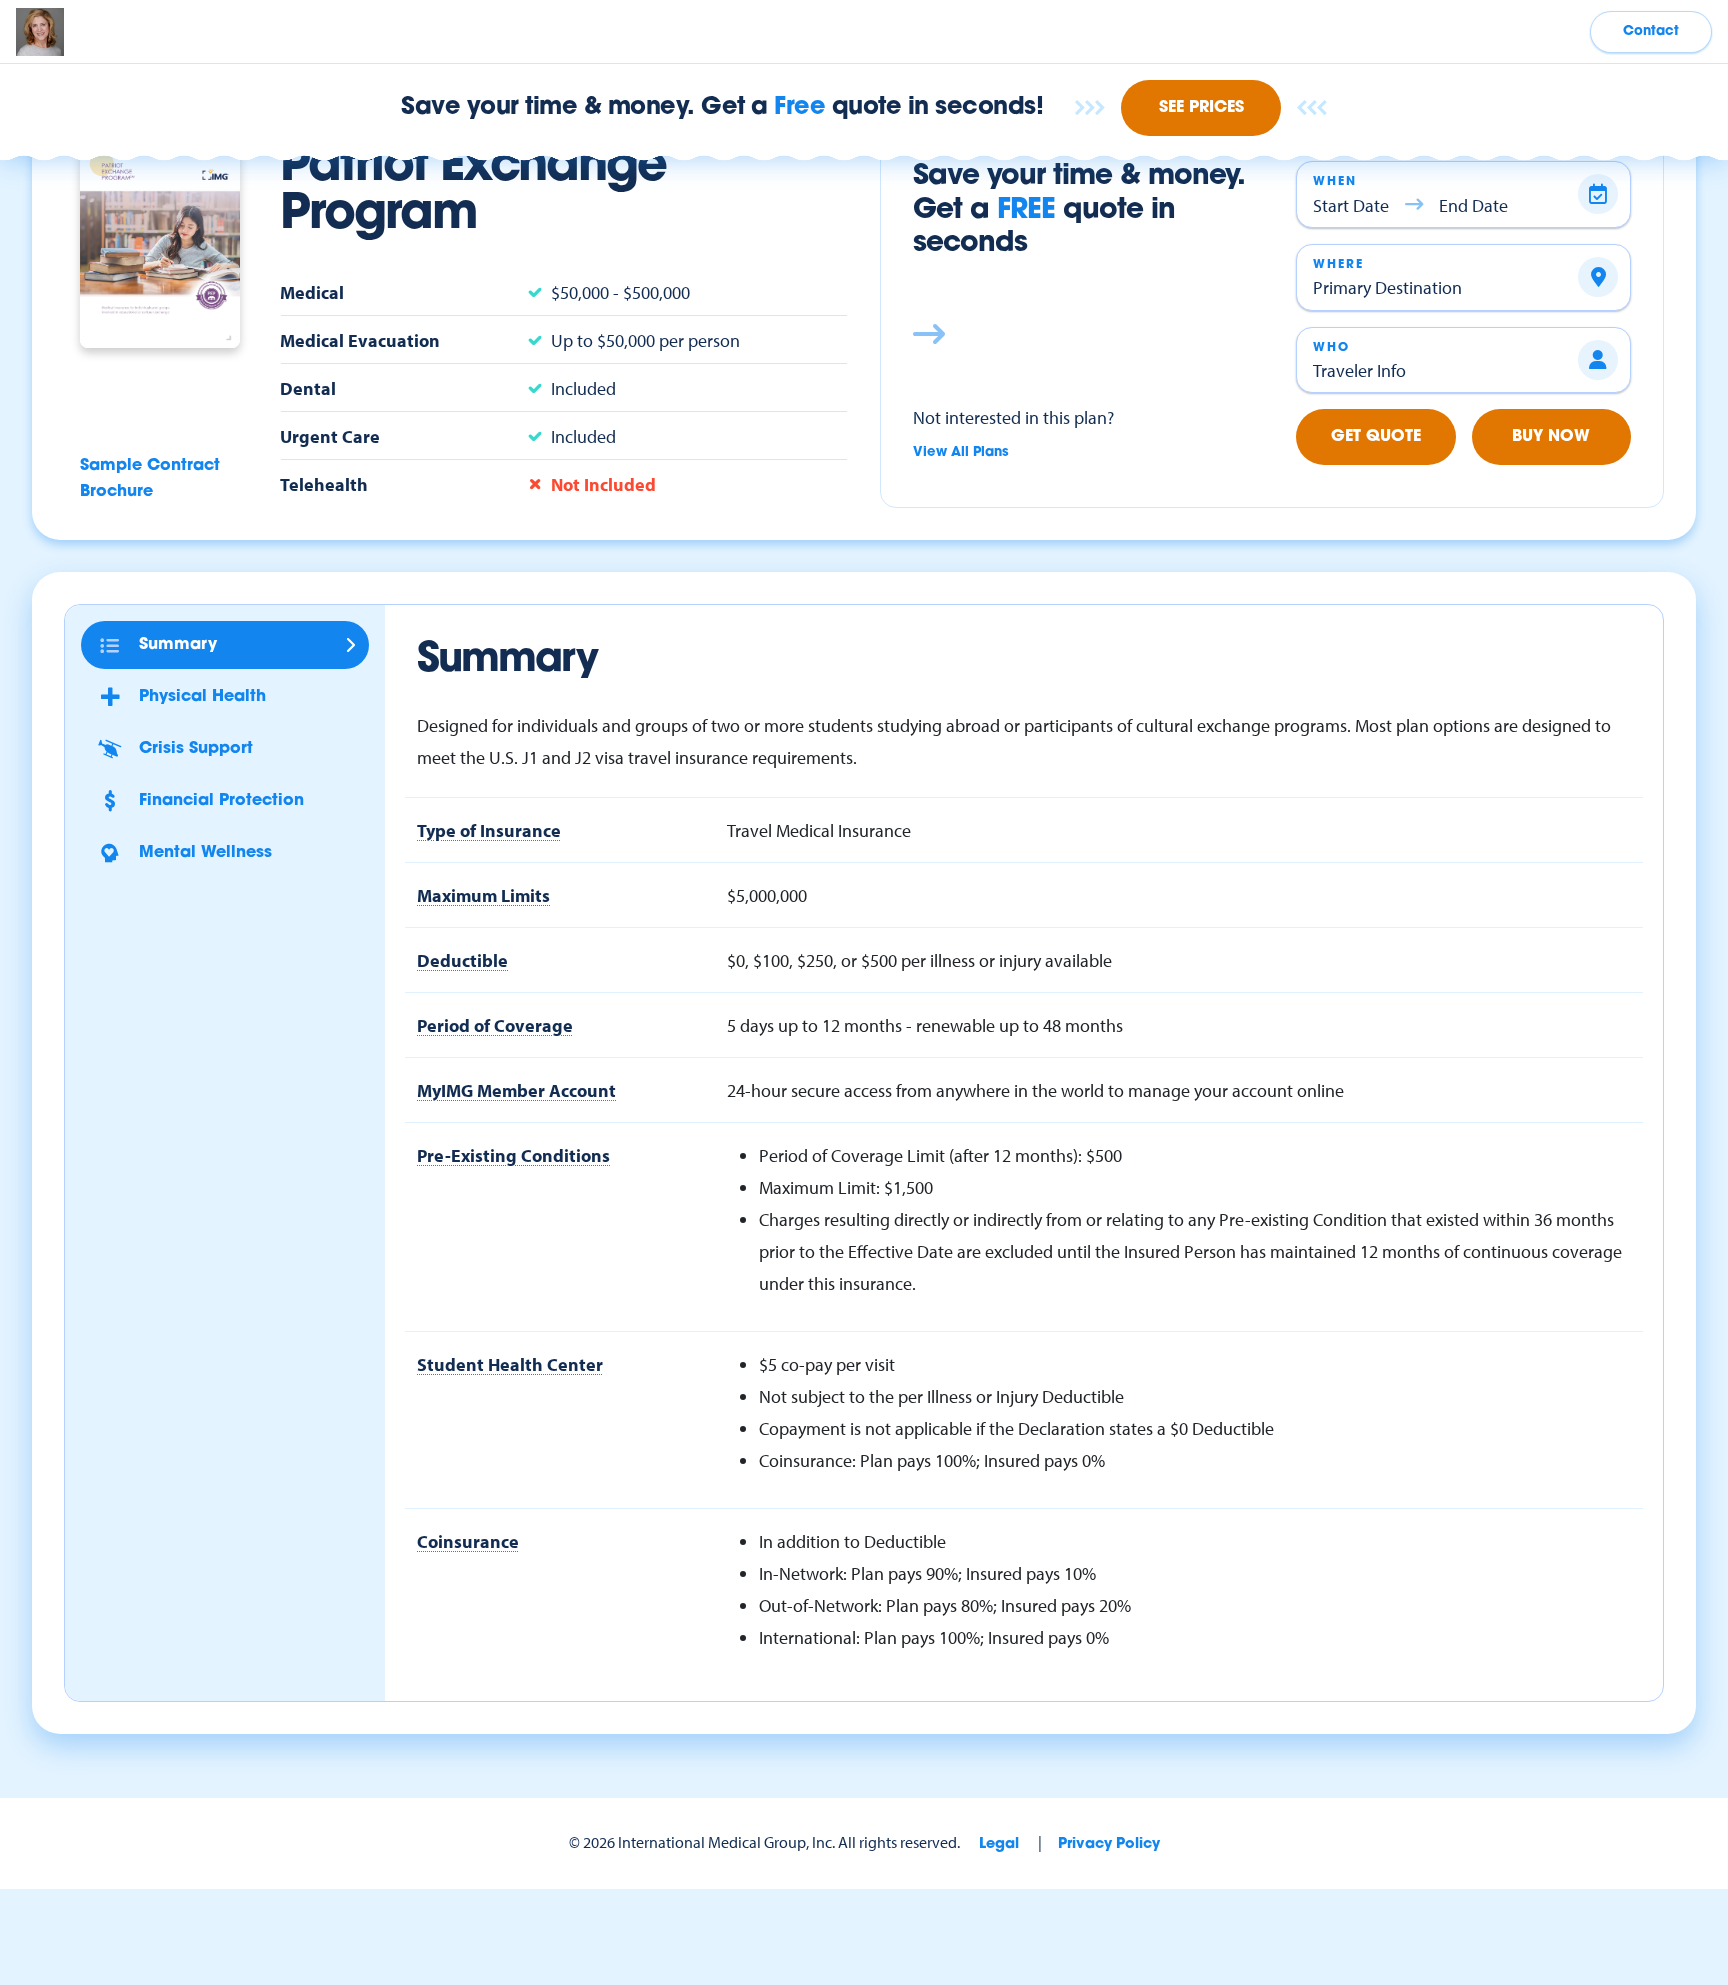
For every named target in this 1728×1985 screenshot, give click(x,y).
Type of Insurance (489, 830)
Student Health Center (510, 1364)
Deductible (462, 960)
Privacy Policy (1109, 1844)
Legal (999, 1844)
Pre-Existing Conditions (513, 1155)
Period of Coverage (495, 1025)
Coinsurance (468, 1541)
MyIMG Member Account (516, 1090)
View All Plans (961, 452)
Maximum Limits (483, 895)
